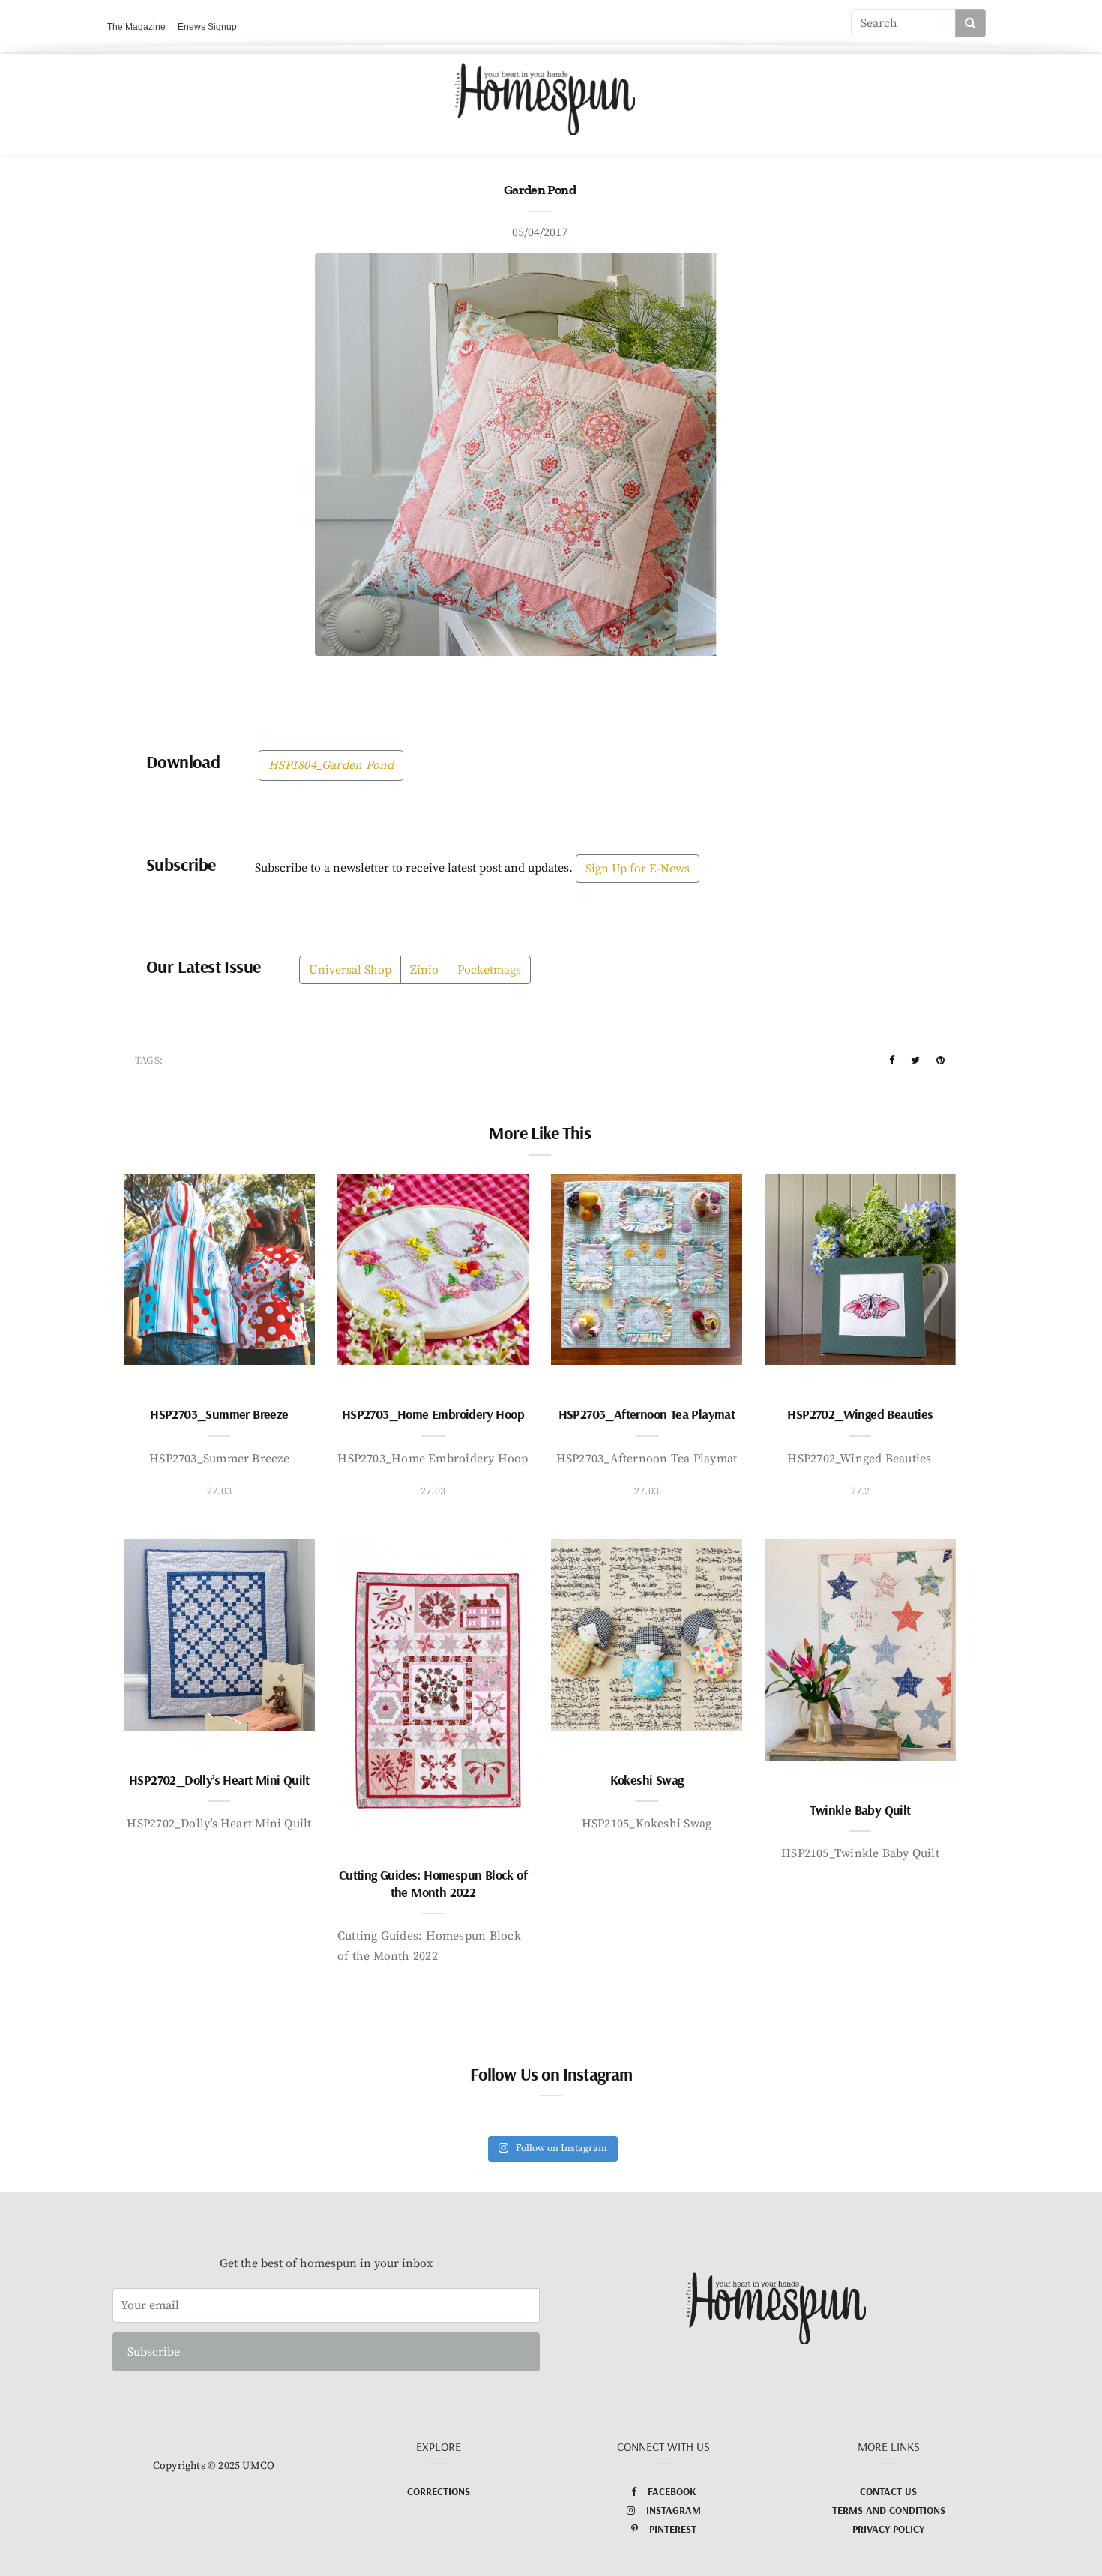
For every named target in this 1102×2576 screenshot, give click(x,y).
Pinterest (673, 2529)
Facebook (672, 2491)
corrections (439, 2491)
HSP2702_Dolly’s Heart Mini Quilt (219, 1780)
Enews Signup (207, 27)
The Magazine (136, 27)
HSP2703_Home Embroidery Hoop (433, 1414)
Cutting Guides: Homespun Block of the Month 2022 (433, 1883)
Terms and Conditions (889, 2510)
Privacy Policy (888, 2529)
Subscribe (154, 2352)
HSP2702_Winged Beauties (860, 1414)
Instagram (674, 2510)
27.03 (219, 1491)
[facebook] (892, 1061)
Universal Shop (350, 970)
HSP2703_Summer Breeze (219, 1414)
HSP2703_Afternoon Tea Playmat (647, 1414)
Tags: (149, 1061)
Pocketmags (489, 970)
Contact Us (888, 2491)
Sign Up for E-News (638, 869)
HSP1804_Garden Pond (331, 765)
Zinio (424, 970)
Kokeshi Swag (647, 1780)
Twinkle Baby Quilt (860, 1810)
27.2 (861, 1491)
